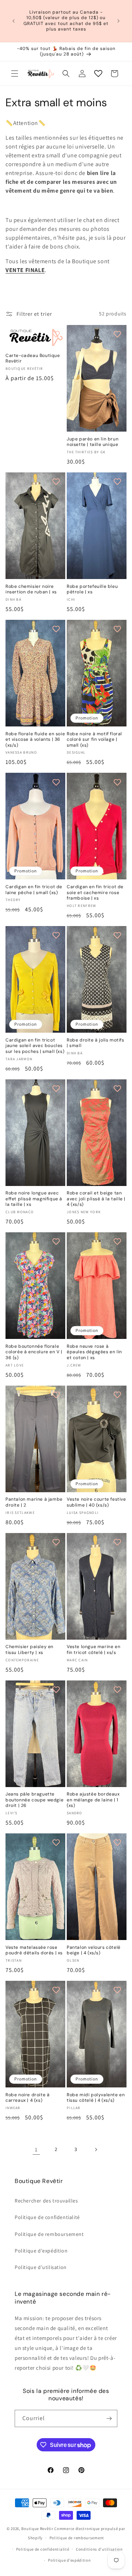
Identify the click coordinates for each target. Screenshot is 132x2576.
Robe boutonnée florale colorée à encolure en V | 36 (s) (34, 1352)
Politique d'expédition (41, 2251)
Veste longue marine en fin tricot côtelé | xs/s (93, 1650)
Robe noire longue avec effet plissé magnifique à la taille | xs (34, 1199)
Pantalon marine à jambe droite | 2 (34, 1502)
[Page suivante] (96, 2150)
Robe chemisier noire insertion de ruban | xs (31, 589)
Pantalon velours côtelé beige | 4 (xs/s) (94, 1950)
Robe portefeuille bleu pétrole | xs (92, 589)
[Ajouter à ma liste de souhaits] (56, 334)
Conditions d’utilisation (99, 2549)
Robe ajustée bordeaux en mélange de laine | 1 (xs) (93, 1800)
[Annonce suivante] (118, 21)
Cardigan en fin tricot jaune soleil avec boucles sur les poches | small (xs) (35, 1046)
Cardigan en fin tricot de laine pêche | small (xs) (34, 890)
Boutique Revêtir (37, 2529)
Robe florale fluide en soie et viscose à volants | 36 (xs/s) (35, 740)
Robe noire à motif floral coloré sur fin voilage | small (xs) (94, 740)
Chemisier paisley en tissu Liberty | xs (30, 1650)
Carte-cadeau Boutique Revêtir (33, 359)
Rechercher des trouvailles (46, 2201)
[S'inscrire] (109, 2418)
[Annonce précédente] (14, 21)
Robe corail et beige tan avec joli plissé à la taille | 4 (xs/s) (96, 1199)
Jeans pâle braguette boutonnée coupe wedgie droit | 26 (34, 1800)
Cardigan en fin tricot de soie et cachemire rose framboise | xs (95, 893)
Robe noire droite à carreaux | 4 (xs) (27, 2098)
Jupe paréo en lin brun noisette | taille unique (93, 442)
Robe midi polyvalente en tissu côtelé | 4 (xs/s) (96, 2098)
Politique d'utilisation (41, 2267)
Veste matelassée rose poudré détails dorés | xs (34, 1950)
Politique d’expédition (69, 2560)
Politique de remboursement (49, 2234)
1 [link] (36, 2149)
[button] (15, 74)
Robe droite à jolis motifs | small (96, 1043)
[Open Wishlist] (98, 74)
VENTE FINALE (25, 270)
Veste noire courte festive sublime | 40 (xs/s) (96, 1502)
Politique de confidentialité (47, 2217)
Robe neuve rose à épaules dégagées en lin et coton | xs (94, 1352)
